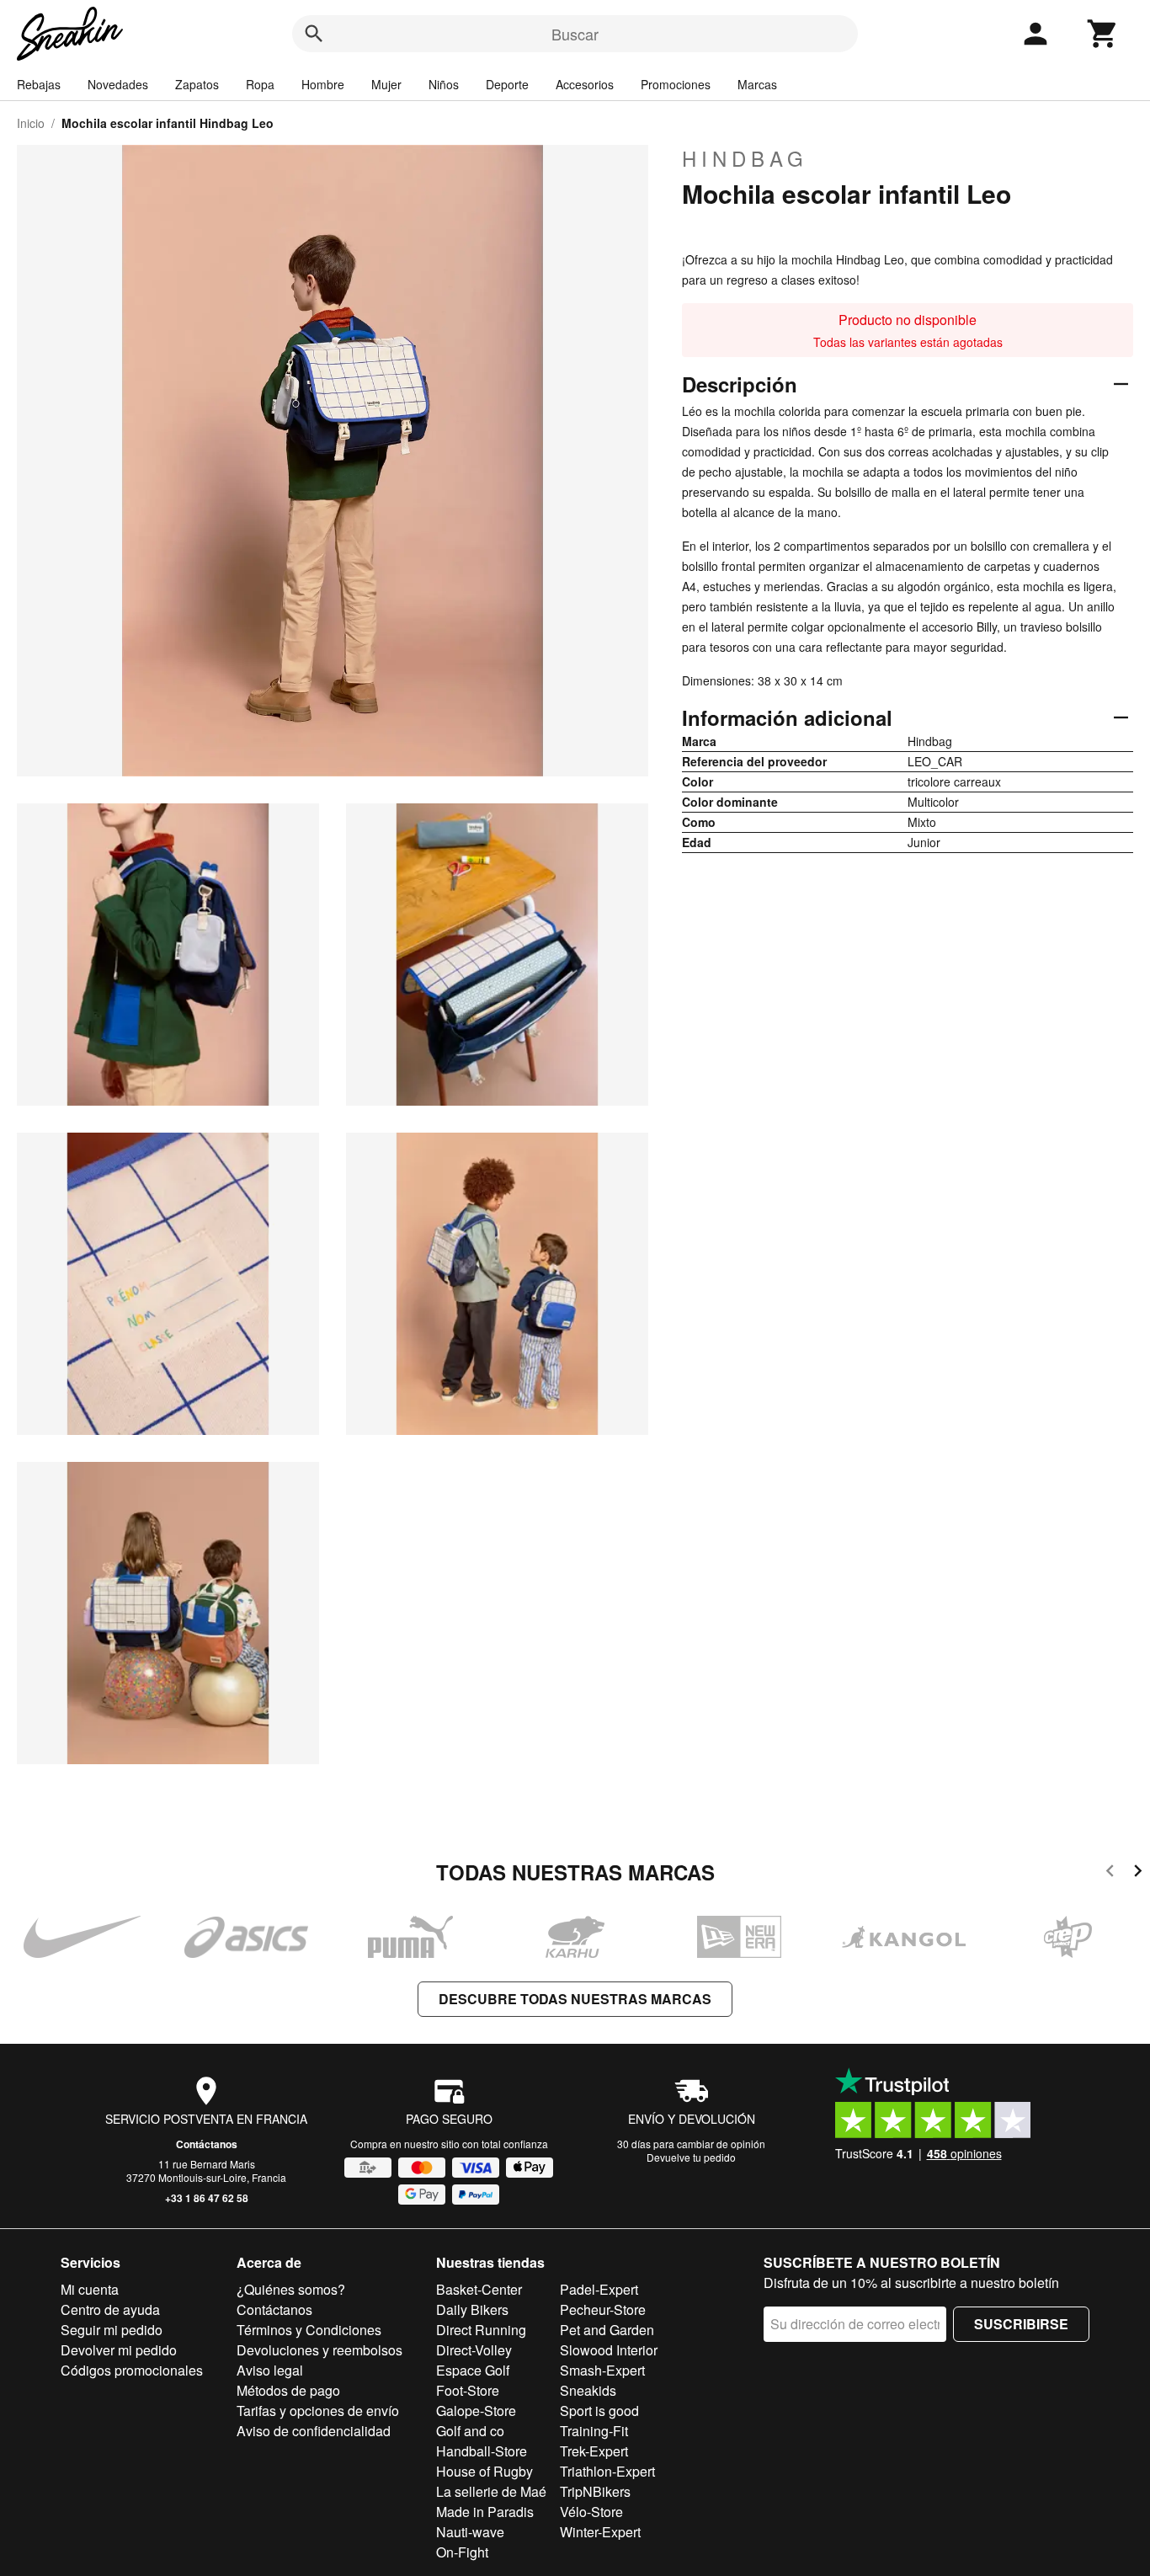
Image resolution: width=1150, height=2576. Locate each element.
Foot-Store (468, 2390)
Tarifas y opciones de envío (318, 2411)
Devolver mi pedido (119, 2350)
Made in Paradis (485, 2512)
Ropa (260, 84)
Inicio (31, 123)
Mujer (386, 84)
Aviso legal (270, 2370)
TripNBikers (595, 2491)
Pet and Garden (607, 2330)
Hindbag (745, 158)
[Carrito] (1103, 34)
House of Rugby (484, 2471)
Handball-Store (482, 2451)
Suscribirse (1021, 2324)
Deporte (507, 84)
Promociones (676, 84)
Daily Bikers (472, 2309)
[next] (1138, 1873)
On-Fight (462, 2552)
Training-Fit (594, 2431)
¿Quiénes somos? (291, 2289)
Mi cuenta (90, 2289)
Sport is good (599, 2411)
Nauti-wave (470, 2532)
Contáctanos (207, 2144)
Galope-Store (476, 2411)
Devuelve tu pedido (691, 2157)
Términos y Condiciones (309, 2330)
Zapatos (197, 84)
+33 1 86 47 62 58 (207, 2198)
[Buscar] (314, 34)
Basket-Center (479, 2289)
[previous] (1110, 1873)
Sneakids (588, 2390)
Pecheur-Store (603, 2309)
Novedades (118, 84)
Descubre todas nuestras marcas (575, 1999)
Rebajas (39, 84)
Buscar (575, 34)
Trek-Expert (594, 2451)
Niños (444, 84)
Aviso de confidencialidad (314, 2431)
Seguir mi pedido (112, 2330)
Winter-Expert (600, 2532)
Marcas (757, 84)
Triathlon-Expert (607, 2471)
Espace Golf (473, 2370)
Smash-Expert (602, 2370)
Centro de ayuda (110, 2309)
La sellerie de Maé (491, 2491)
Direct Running (481, 2330)
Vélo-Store (591, 2512)
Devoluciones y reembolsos (319, 2350)
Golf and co (470, 2431)
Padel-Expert (599, 2289)
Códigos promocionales (132, 2370)
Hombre (323, 84)
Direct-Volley (474, 2350)
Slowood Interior (609, 2350)
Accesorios (585, 84)
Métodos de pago (288, 2390)
